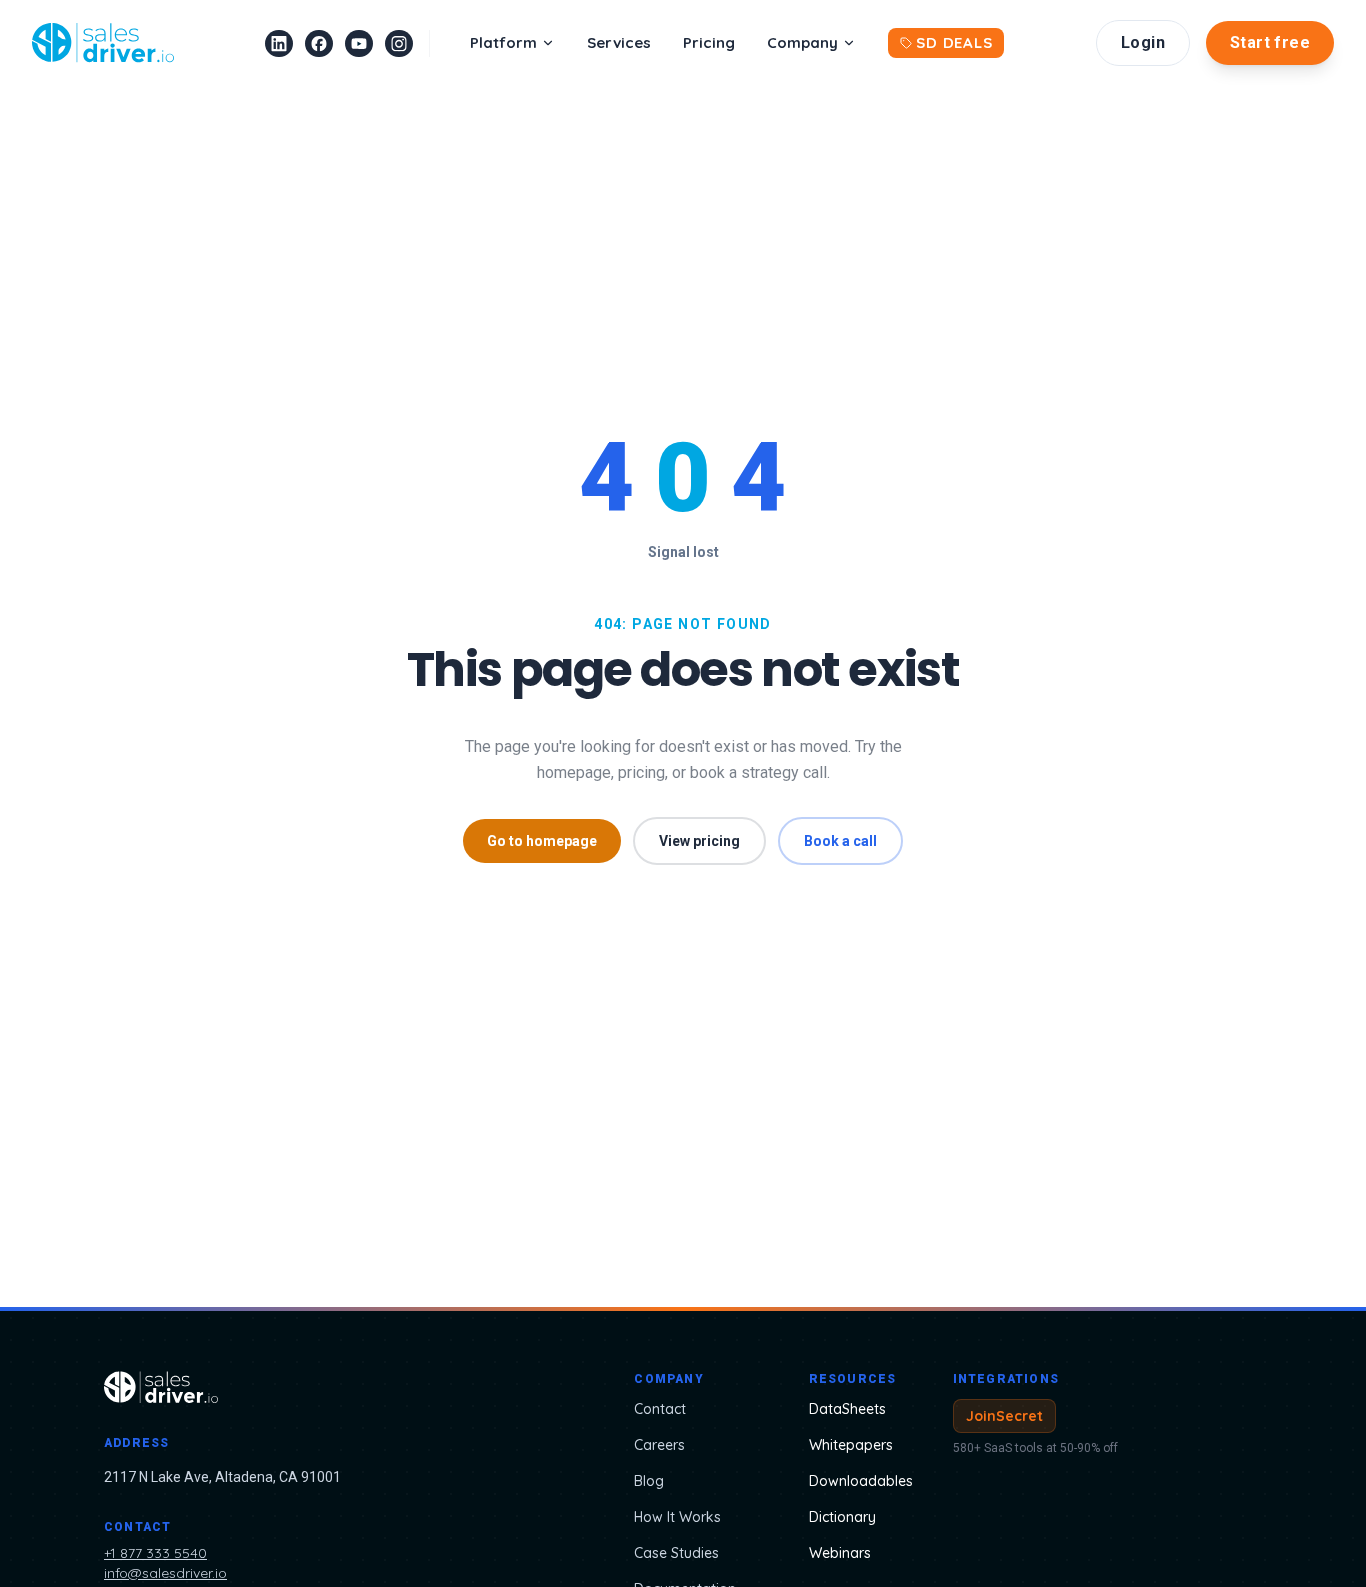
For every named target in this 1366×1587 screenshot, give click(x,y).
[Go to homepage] (297, 1387)
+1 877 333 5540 (155, 1553)
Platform (503, 42)
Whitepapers (851, 1445)
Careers (659, 1445)
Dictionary (842, 1517)
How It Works (677, 1517)
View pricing (699, 841)
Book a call (840, 841)
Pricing (709, 42)
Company (802, 42)
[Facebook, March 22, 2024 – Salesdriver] (319, 43)
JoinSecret (1004, 1416)
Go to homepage (542, 841)
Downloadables (861, 1481)
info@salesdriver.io (165, 1573)
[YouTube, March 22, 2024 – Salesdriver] (359, 43)
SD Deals (954, 42)
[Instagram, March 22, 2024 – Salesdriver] (399, 43)
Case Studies (676, 1553)
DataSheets (847, 1409)
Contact (660, 1409)
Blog (649, 1481)
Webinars (840, 1553)
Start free (1270, 42)
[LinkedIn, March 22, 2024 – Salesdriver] (279, 43)
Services (619, 42)
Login (1143, 42)
